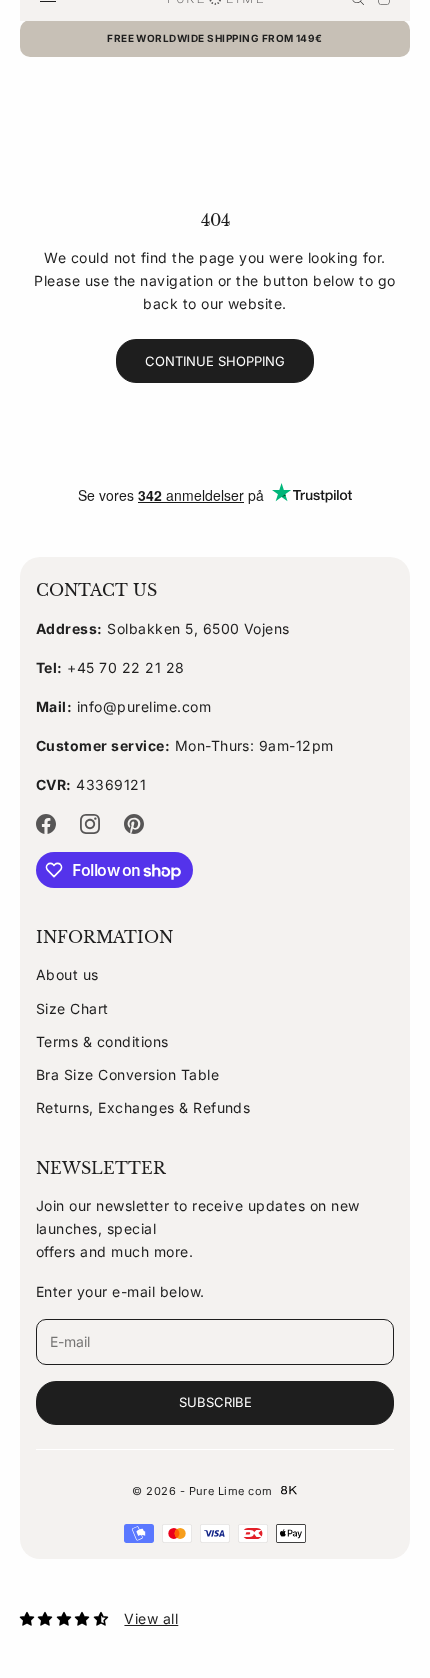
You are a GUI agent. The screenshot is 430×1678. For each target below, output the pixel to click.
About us (67, 974)
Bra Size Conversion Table (127, 1074)
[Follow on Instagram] (90, 824)
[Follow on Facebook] (46, 824)
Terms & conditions (102, 1041)
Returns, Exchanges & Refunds (143, 1107)
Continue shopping (215, 361)
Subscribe (215, 1402)
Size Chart (72, 1008)
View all (151, 1618)
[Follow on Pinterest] (134, 824)
